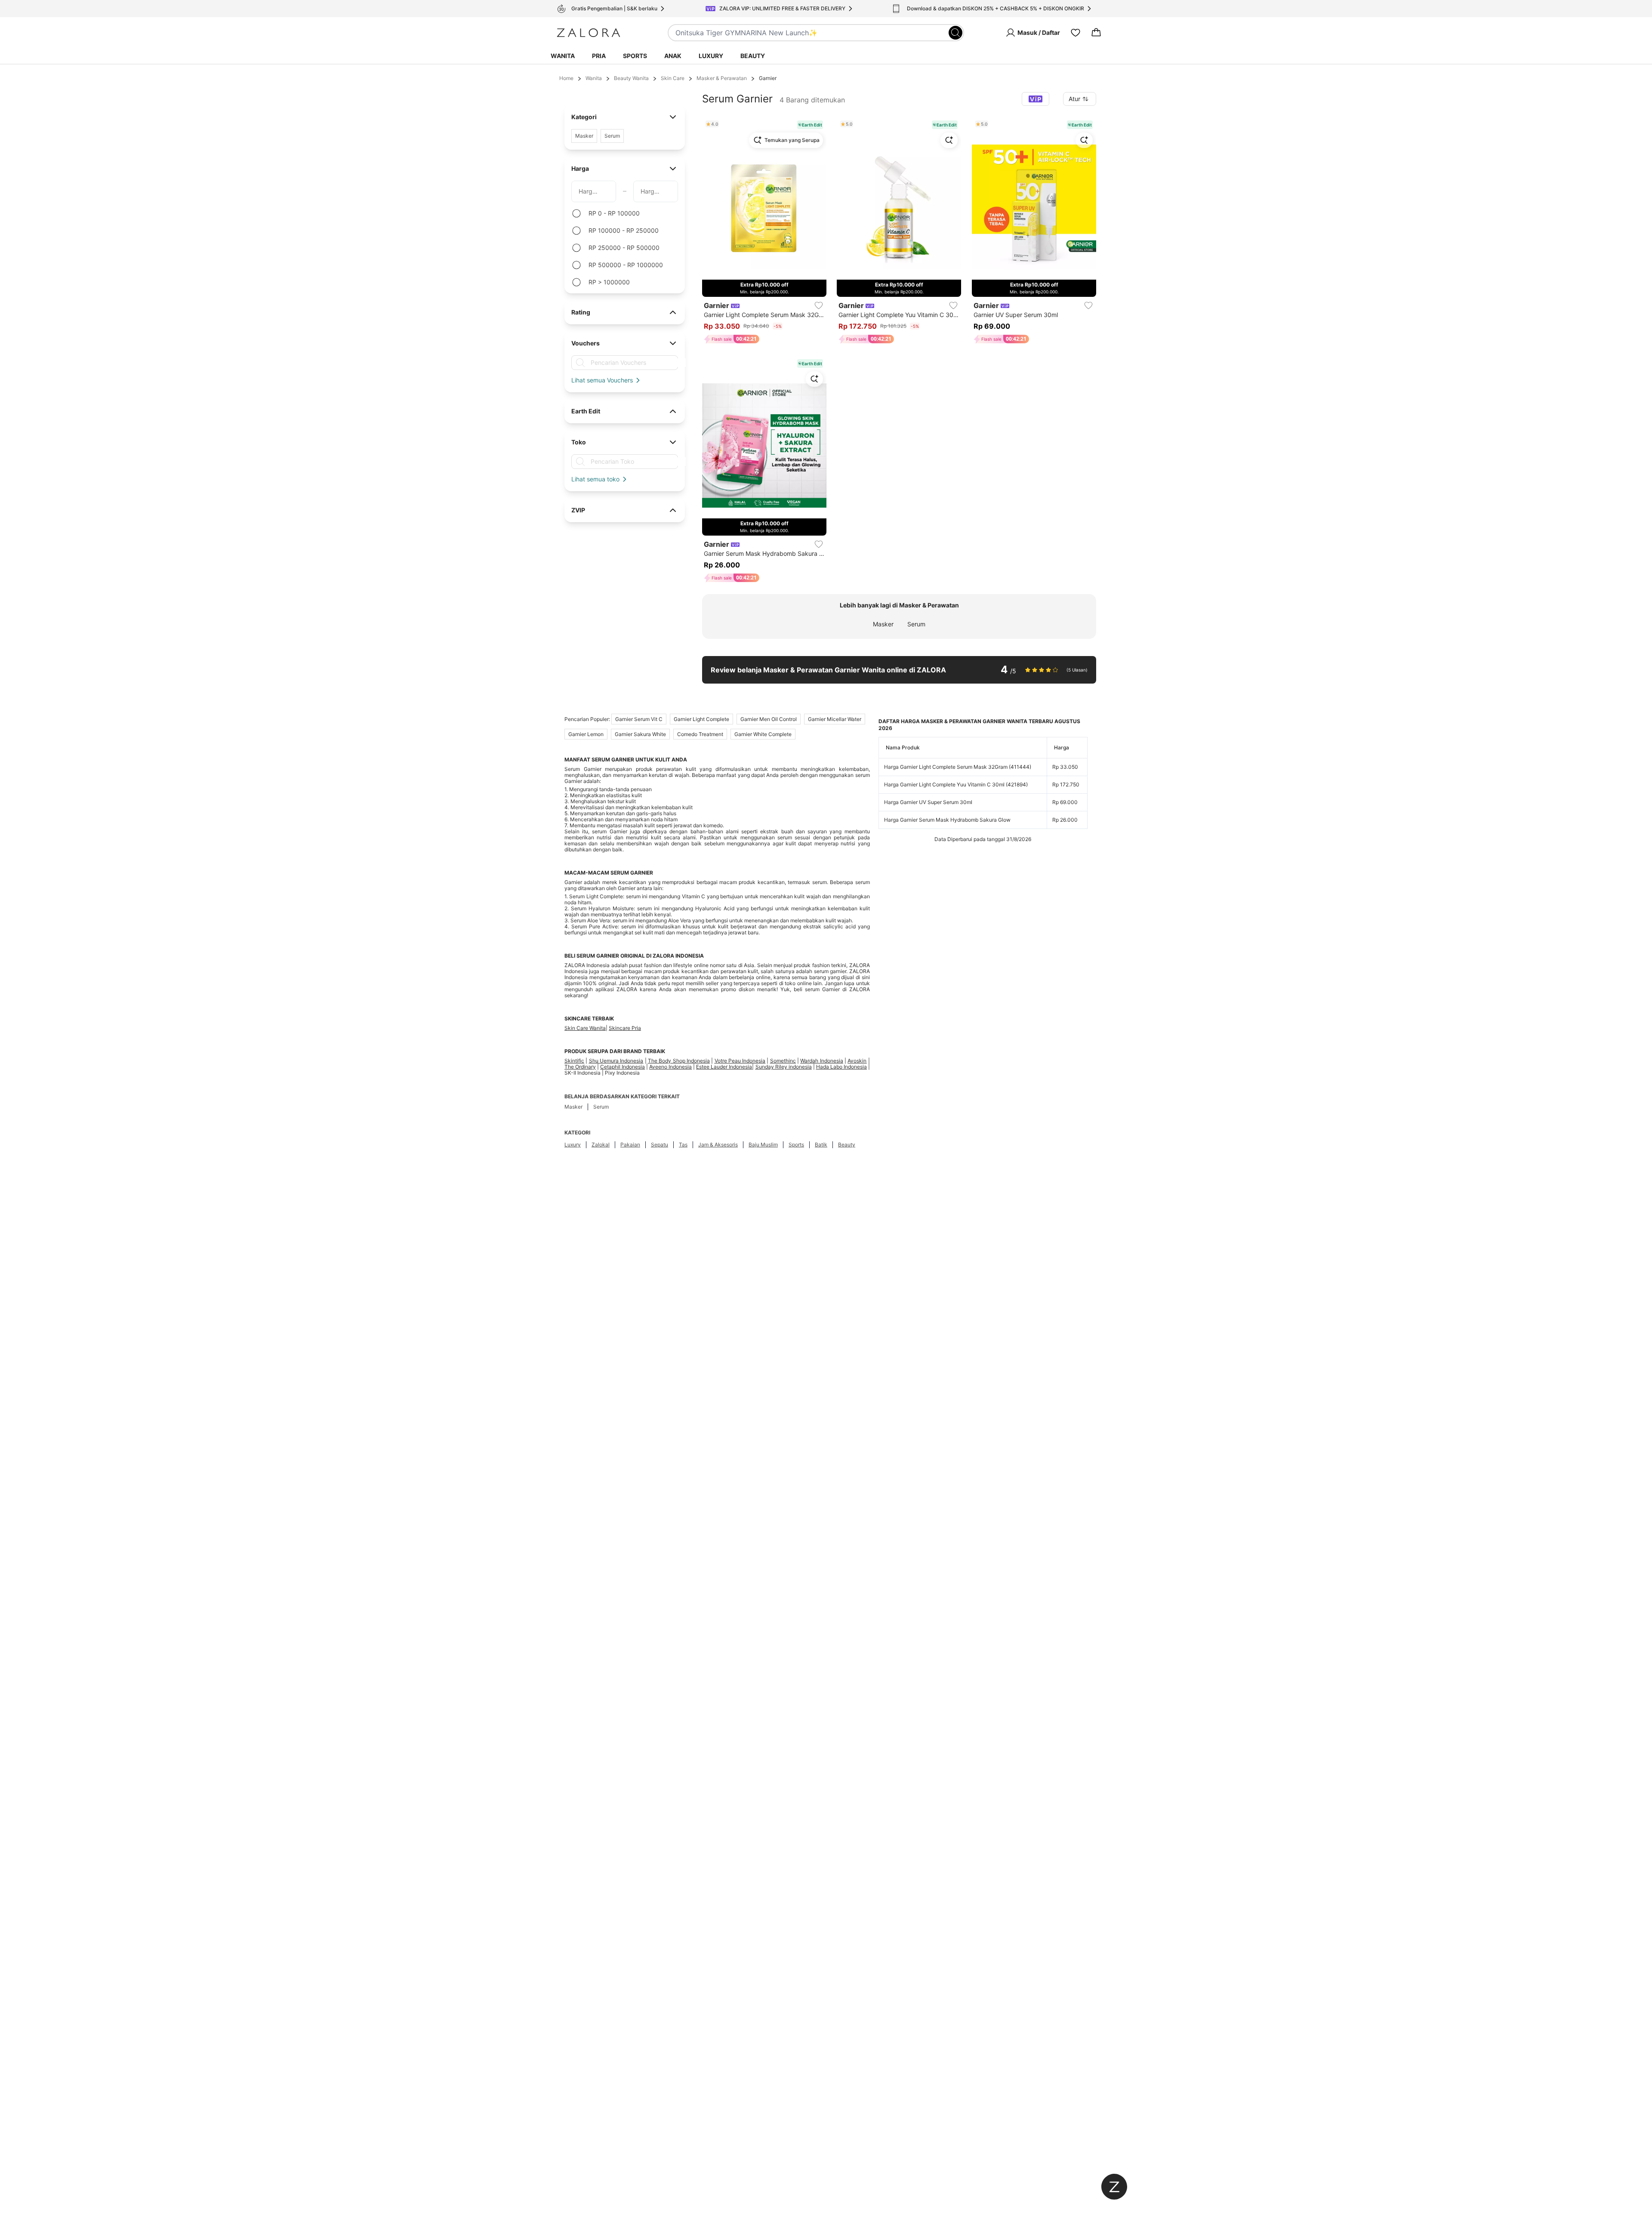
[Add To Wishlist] (819, 305)
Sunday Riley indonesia (784, 1067)
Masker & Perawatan (722, 78)
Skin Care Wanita (585, 1028)
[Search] (955, 33)
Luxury (711, 56)
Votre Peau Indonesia (740, 1061)
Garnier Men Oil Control (769, 719)
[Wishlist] (1076, 33)
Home (566, 78)
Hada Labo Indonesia (841, 1067)
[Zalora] (589, 33)
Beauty (753, 56)
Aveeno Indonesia (670, 1067)
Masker (883, 624)
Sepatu (660, 1145)
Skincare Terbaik (589, 1018)
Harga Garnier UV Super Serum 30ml (928, 802)
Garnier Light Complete (701, 719)
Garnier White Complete (763, 734)
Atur (1074, 99)
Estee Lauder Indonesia (724, 1067)
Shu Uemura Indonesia (616, 1061)
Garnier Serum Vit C (639, 719)
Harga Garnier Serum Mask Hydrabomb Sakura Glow (947, 820)
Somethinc (783, 1061)
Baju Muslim (763, 1145)
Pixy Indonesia (622, 1073)
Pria (599, 56)
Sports (635, 56)
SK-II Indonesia (583, 1073)
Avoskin (857, 1061)
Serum (916, 624)
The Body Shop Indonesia (679, 1061)
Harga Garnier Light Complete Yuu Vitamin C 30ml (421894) (956, 784)
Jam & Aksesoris (718, 1145)
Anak (673, 56)
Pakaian (630, 1145)
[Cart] (1096, 33)
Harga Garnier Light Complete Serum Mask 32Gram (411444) (958, 767)
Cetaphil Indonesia (623, 1067)
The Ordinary (580, 1067)
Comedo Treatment (700, 734)
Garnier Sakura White (640, 734)
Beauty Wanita (631, 78)
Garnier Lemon (586, 734)
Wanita (563, 56)
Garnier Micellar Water (835, 719)
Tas (683, 1145)
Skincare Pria (625, 1028)
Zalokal (601, 1145)
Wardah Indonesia (821, 1061)
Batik (821, 1145)
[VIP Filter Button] (1036, 99)
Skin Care (673, 78)
